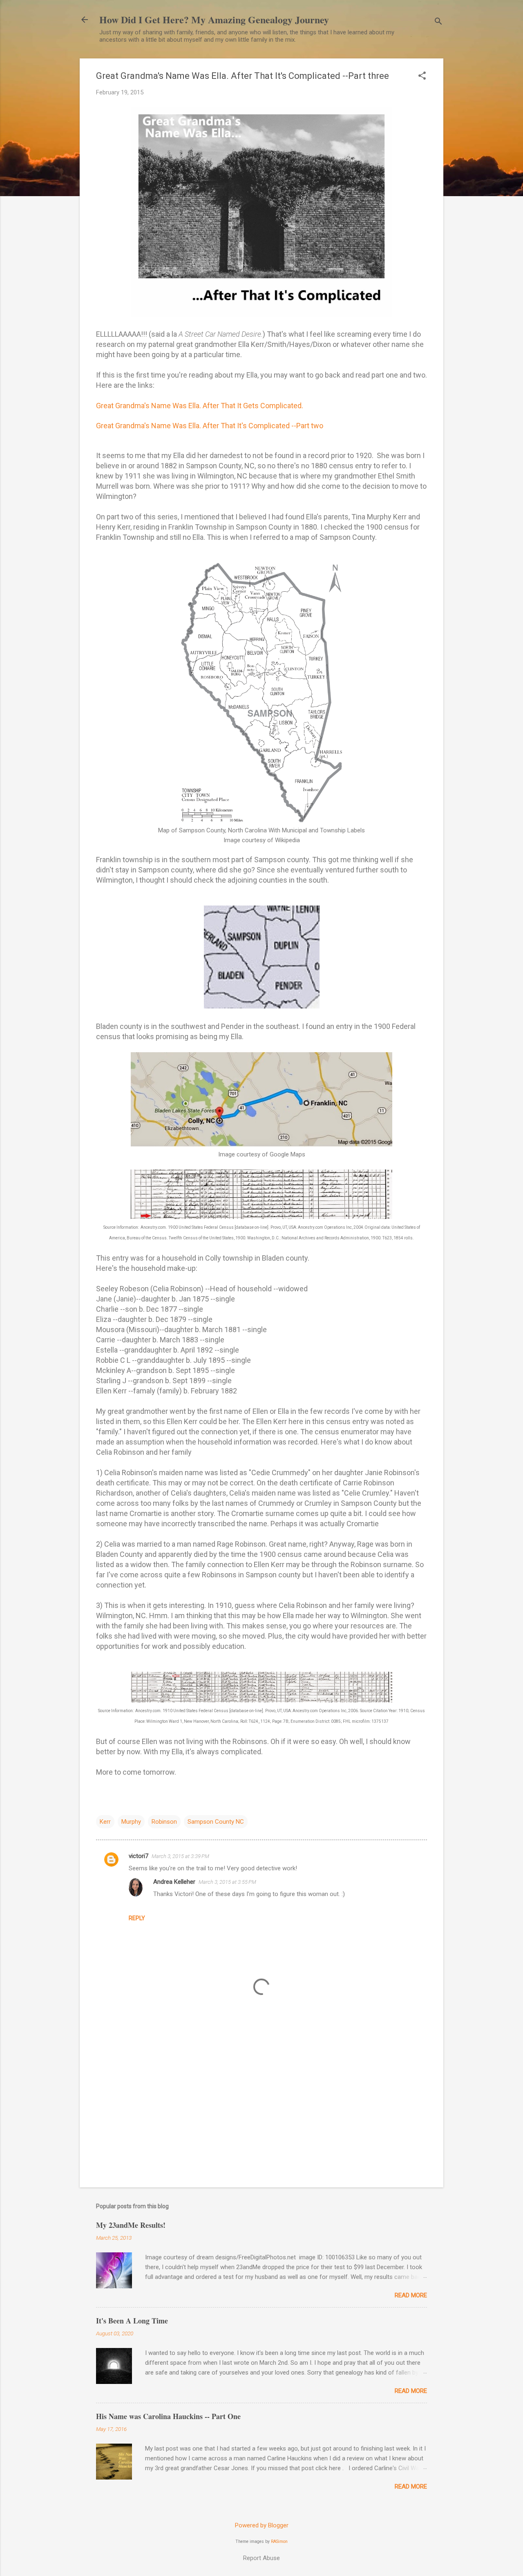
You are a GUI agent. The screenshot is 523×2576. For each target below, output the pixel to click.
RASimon (279, 2541)
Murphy (131, 1822)
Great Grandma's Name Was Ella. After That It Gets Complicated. (200, 406)
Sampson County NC (216, 1822)
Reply (137, 1918)
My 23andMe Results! (131, 2225)
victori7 (139, 1856)
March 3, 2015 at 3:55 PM (227, 1882)
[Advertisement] (261, 2111)
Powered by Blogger (262, 2525)
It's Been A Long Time (132, 2321)
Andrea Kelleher (174, 1882)
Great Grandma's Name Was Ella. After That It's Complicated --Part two (210, 426)
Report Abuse (261, 2558)
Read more (411, 2295)
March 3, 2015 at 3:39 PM (180, 1856)
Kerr (105, 1822)
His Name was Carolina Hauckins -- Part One (168, 2416)
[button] (422, 76)
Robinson (164, 1822)
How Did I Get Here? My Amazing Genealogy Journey (214, 19)
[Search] (438, 22)
